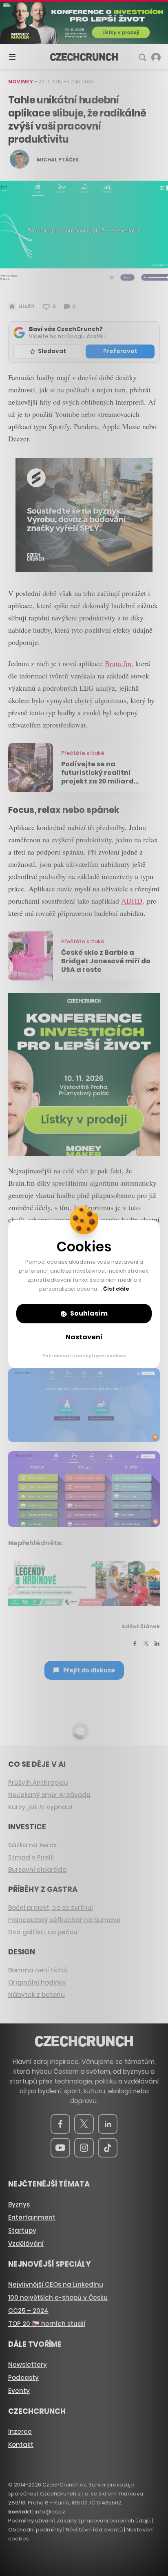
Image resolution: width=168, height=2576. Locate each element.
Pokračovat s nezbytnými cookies (84, 1356)
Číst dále (116, 1289)
